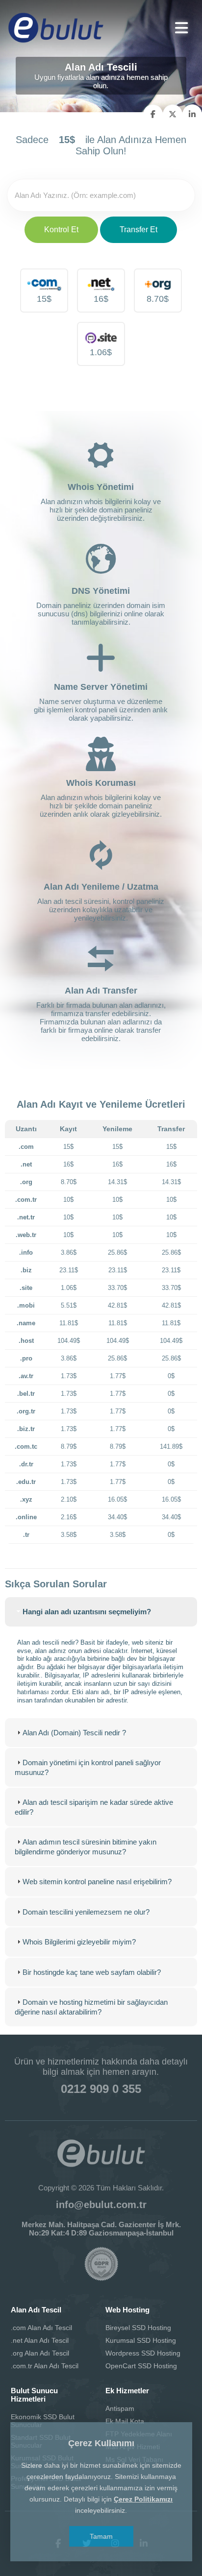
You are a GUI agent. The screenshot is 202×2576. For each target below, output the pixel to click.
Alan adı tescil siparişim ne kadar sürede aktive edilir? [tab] (94, 1807)
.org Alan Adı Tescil (40, 2353)
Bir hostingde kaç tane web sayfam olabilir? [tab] (92, 1972)
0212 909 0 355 (101, 2089)
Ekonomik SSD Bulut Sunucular (43, 2421)
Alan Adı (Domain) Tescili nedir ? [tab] (74, 1733)
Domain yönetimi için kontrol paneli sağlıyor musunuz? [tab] (88, 1767)
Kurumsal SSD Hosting (141, 2340)
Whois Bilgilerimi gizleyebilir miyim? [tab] (79, 1942)
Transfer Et (139, 230)
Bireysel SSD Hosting (138, 2328)
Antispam (120, 2408)
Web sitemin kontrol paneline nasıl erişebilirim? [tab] (97, 1882)
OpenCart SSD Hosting (141, 2366)
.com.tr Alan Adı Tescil (45, 2366)
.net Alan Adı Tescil (40, 2340)
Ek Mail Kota (125, 2421)
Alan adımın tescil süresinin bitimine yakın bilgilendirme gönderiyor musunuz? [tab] (86, 1847)
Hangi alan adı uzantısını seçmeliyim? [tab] (87, 1612)
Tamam (101, 2536)
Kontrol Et (61, 230)
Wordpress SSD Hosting (143, 2353)
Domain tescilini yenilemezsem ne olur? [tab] (86, 1912)
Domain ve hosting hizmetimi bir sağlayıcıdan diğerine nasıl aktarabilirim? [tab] (91, 2007)
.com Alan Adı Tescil (41, 2328)
